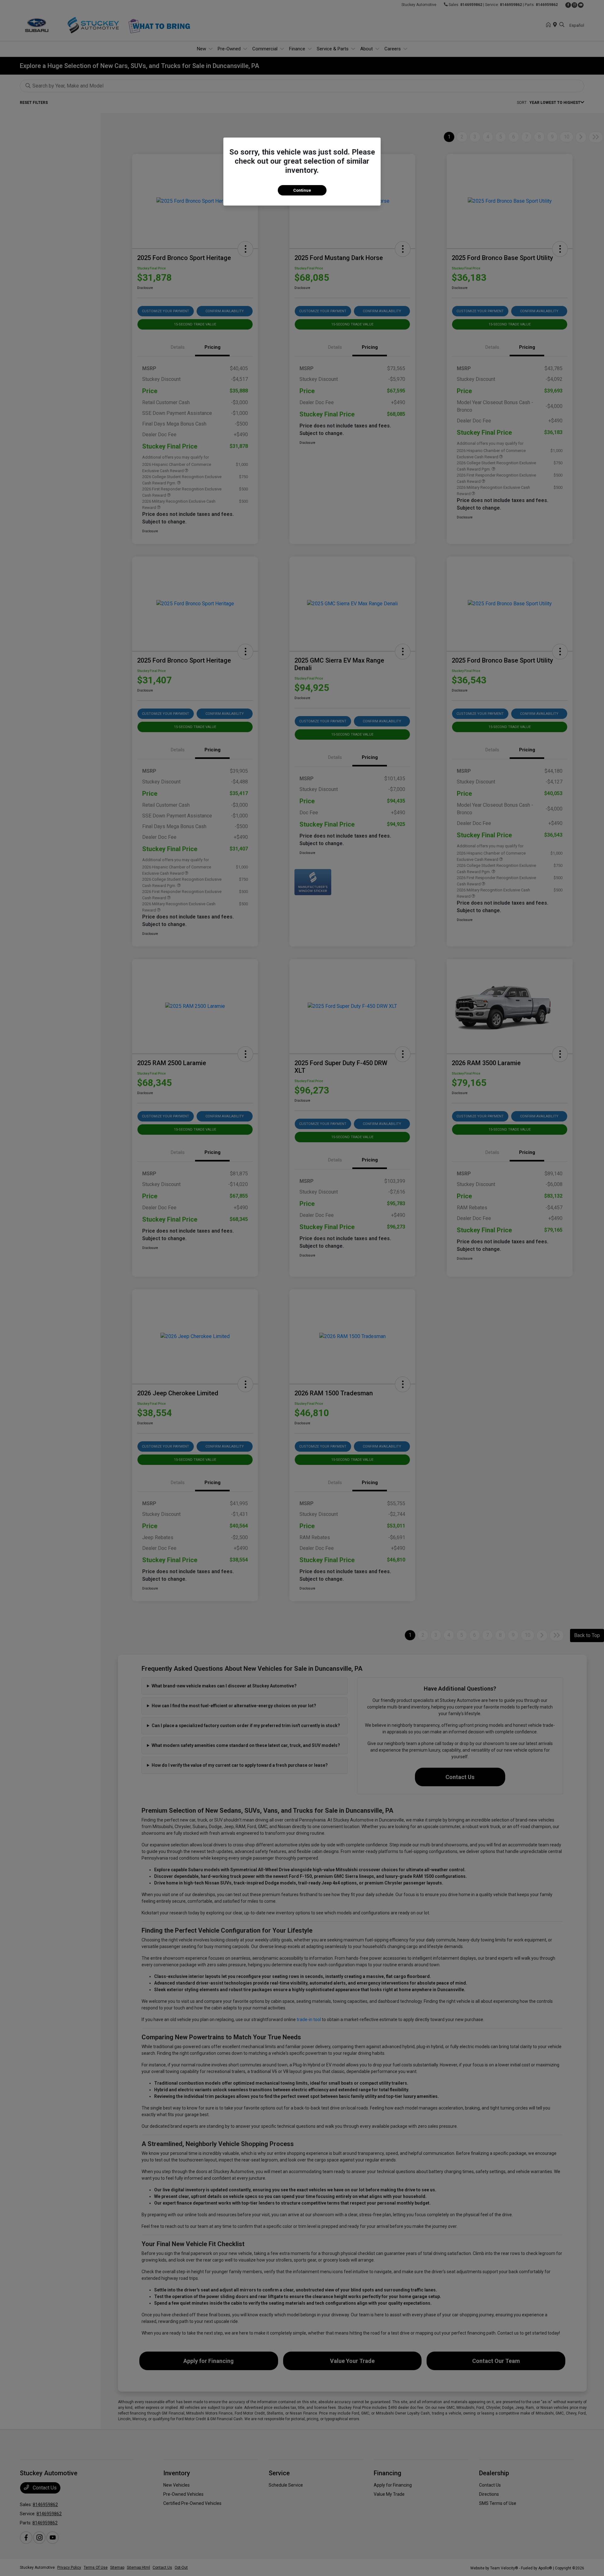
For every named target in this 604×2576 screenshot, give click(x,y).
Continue (302, 190)
